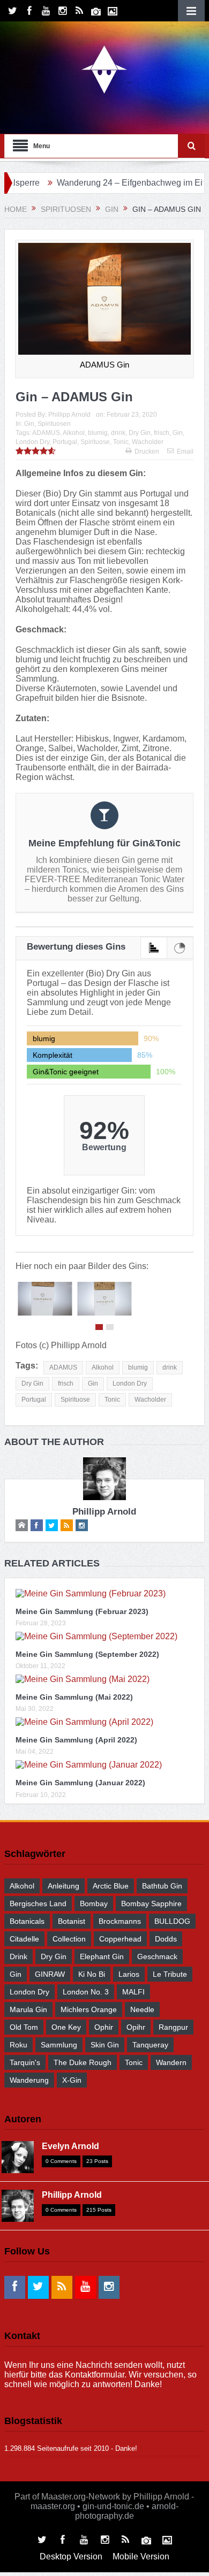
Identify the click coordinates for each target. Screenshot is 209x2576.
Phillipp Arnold (69, 415)
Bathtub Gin (162, 1886)
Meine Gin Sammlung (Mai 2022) (74, 1697)
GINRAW (50, 1974)
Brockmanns (120, 1921)
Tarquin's (25, 2062)
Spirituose (95, 442)
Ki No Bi (92, 1974)
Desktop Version (71, 2556)
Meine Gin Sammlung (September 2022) (87, 1654)
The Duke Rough (83, 2062)
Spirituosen (54, 424)
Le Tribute (170, 1974)
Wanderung (29, 2080)
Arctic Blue (111, 1886)
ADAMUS (46, 433)
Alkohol (74, 433)
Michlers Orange (89, 2009)
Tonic (121, 442)
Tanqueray (150, 2045)
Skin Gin (105, 2045)
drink (118, 433)
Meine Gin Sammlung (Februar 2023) (82, 1611)
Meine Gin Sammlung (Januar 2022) (80, 1783)
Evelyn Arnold (70, 2146)
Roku (18, 2045)
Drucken (147, 452)
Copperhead (120, 1939)
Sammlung (59, 2045)
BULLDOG (172, 1921)
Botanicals (27, 1921)
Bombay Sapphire (151, 1904)
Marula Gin (28, 2009)
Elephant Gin (102, 1956)
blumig (98, 433)
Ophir (104, 2027)
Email (185, 452)
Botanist (72, 1921)
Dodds (166, 1939)
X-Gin (72, 2080)
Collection (69, 1939)
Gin (29, 424)
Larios (129, 1974)
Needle (142, 2009)
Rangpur (173, 2027)
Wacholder (148, 442)
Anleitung (64, 1886)
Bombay (94, 1904)
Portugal (65, 442)
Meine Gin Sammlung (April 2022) (76, 1740)
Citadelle (24, 1939)
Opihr (136, 2027)
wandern (171, 2062)
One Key (66, 2027)
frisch (162, 433)
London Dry (32, 442)
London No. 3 (86, 1992)
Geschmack (157, 1956)
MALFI (133, 1992)
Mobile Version (141, 2556)
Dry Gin (140, 433)
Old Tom (24, 2027)
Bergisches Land (38, 1904)
